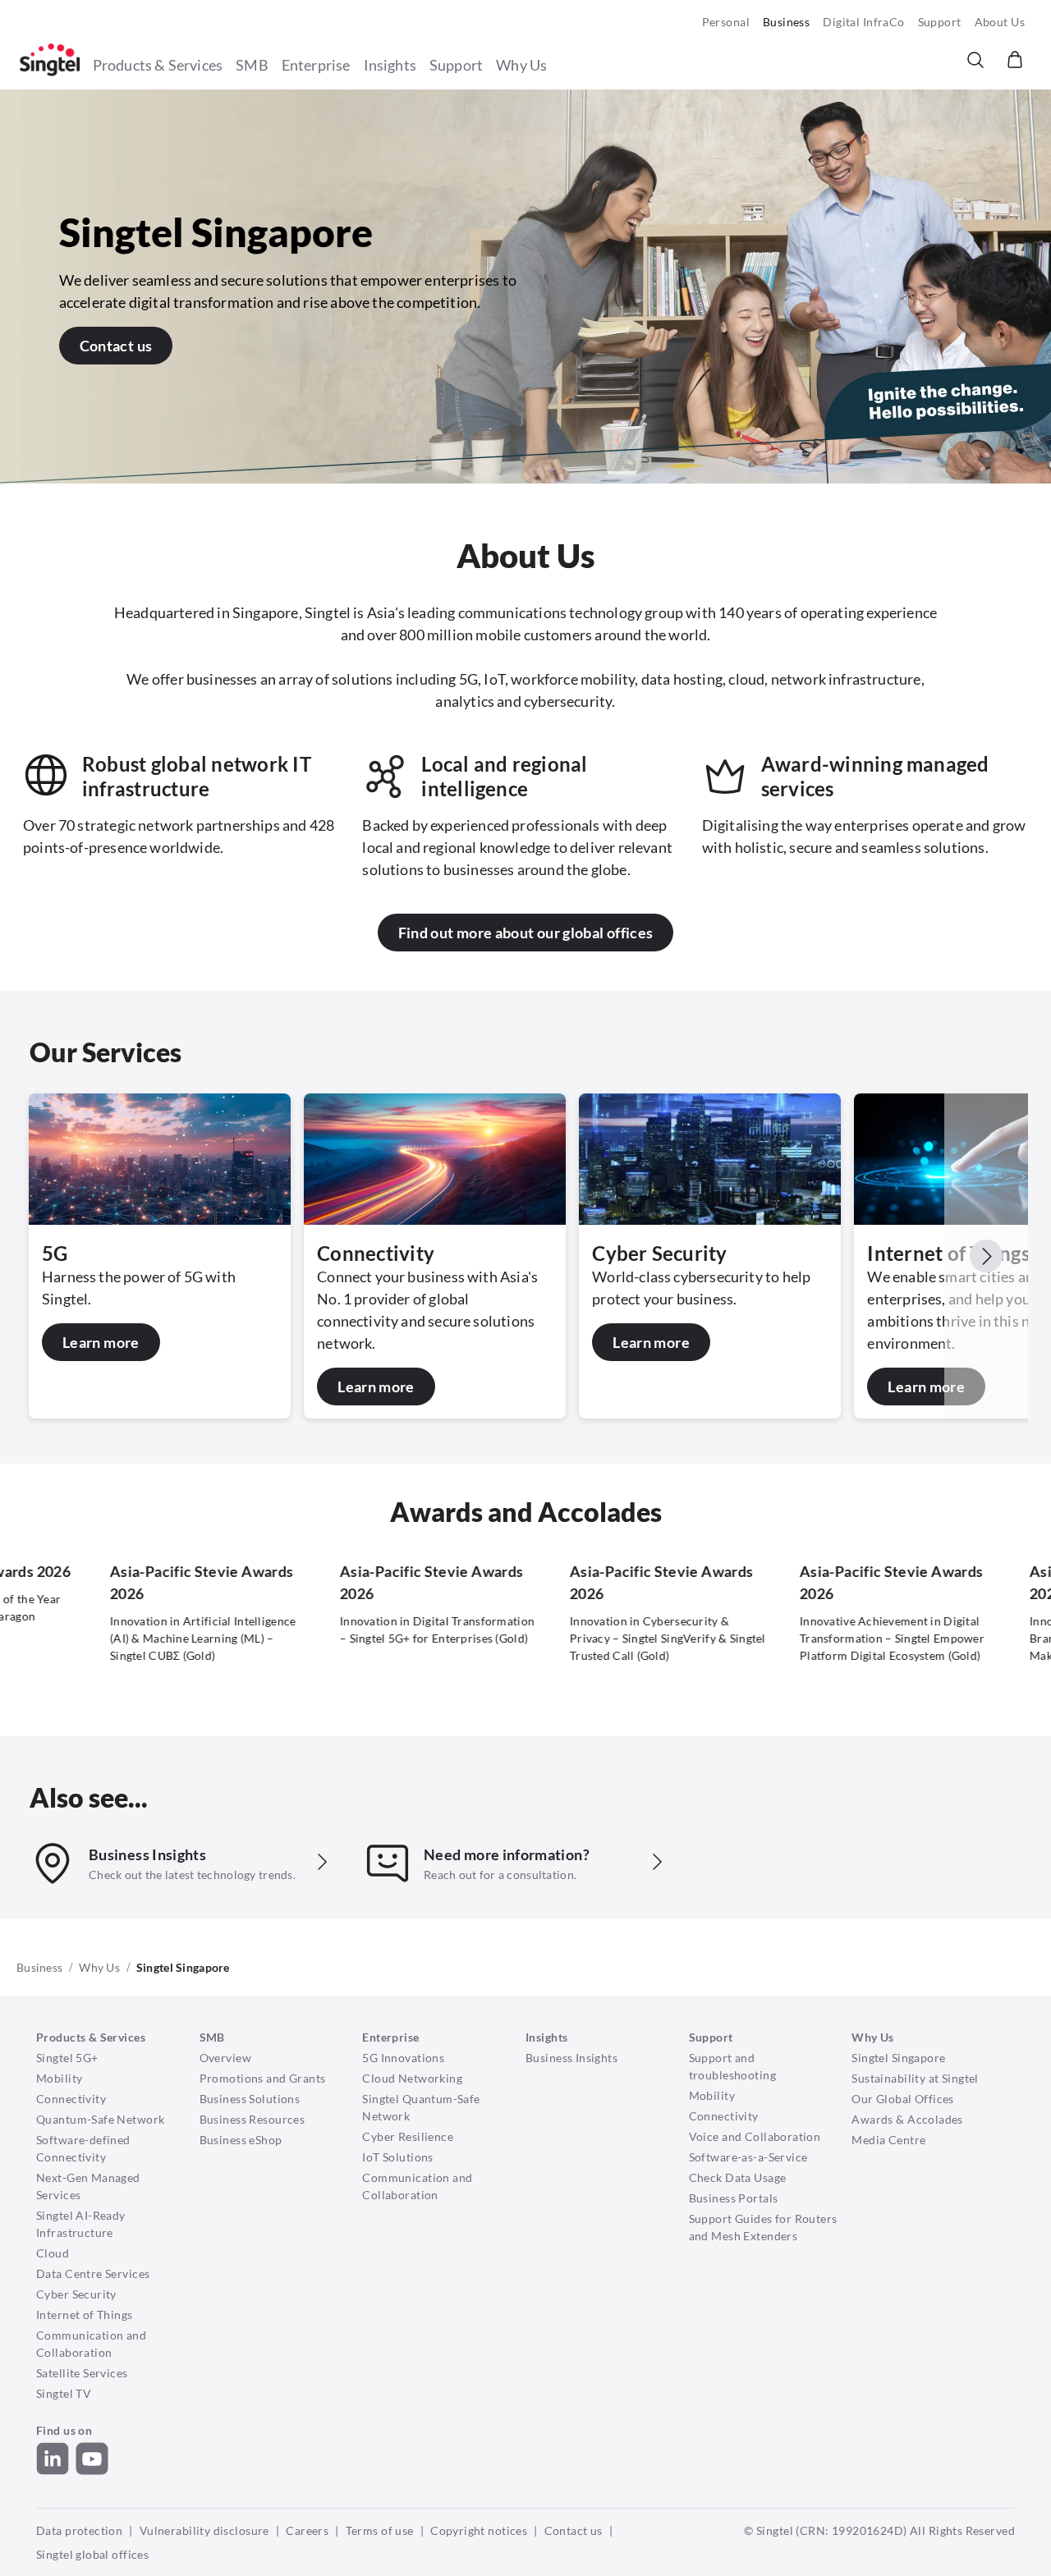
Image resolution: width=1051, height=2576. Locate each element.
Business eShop (241, 2140)
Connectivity (71, 2099)
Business (786, 22)
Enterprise (316, 65)
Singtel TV (64, 2393)
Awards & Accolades (907, 2119)
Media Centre (888, 2140)
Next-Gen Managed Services (88, 2186)
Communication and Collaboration (91, 2344)
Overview (225, 2058)
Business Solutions (250, 2099)
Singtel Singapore (898, 2058)
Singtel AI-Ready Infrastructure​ (81, 2224)
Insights (390, 65)
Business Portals (734, 2198)
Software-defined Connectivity (83, 2148)
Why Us (521, 65)
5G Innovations (403, 2058)
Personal (726, 22)
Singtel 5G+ (67, 2058)
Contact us (574, 2530)
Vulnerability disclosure (204, 2530)
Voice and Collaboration (755, 2136)
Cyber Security (76, 2294)
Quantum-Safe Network (100, 2119)
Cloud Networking (412, 2078)
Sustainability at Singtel (915, 2078)
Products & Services (158, 65)
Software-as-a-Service (748, 2157)
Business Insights (571, 2058)
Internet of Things (85, 2315)
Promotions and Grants (263, 2078)
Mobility (59, 2078)
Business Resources (252, 2119)
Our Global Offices (903, 2099)
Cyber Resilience (408, 2136)
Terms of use (380, 2530)
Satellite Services (82, 2373)
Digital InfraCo (863, 22)
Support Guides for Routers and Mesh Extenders (763, 2227)
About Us (1000, 22)
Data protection (79, 2530)
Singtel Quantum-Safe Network (421, 2107)
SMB (252, 65)
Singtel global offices (92, 2554)
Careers (307, 2530)
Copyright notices (479, 2530)
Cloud (53, 2253)
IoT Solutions (397, 2157)
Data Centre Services (93, 2273)
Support (940, 22)
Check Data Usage (738, 2177)
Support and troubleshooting (732, 2066)
